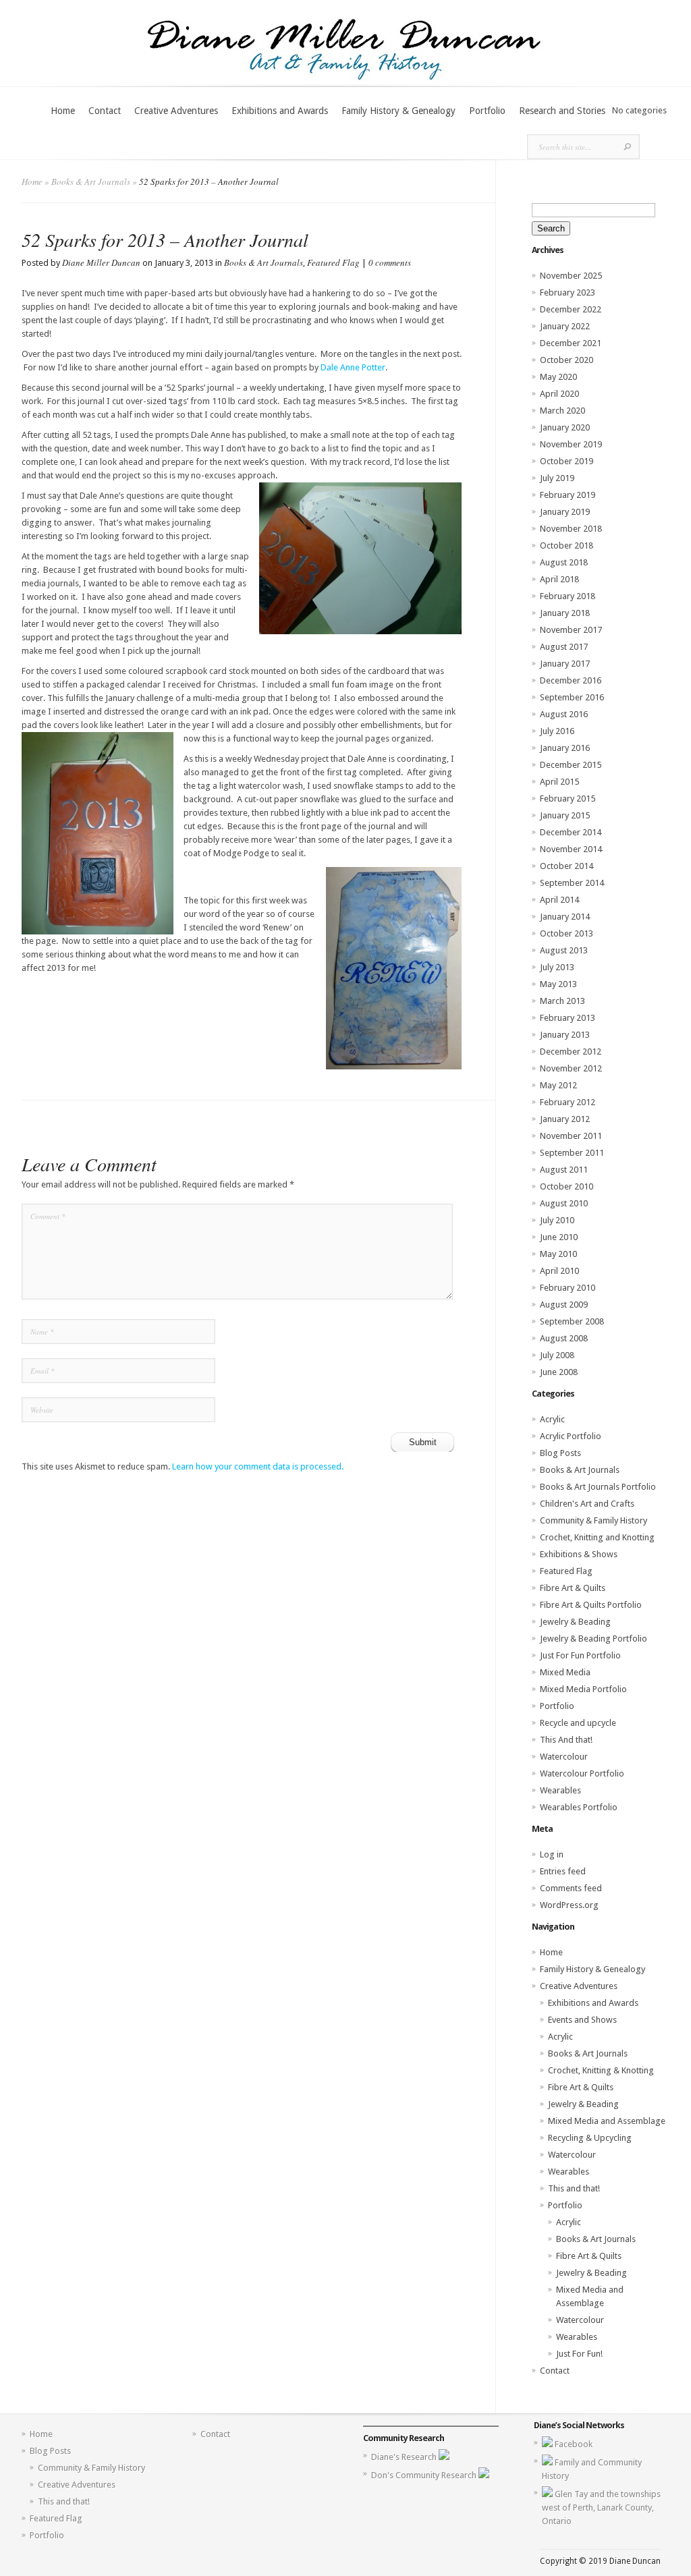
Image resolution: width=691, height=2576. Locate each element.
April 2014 (559, 900)
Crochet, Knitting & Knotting (601, 2070)
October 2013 (566, 933)
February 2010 (568, 1288)
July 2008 (557, 1355)
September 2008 (572, 1321)
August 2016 (564, 714)
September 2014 (572, 883)
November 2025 (571, 276)
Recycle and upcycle (578, 1723)
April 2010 (559, 1271)
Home (63, 111)
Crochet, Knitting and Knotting (597, 1537)
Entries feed (563, 1871)
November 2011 (571, 1136)
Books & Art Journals (91, 181)
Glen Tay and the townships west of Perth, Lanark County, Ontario (601, 2508)
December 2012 (571, 1052)
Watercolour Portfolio (582, 1773)
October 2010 (566, 1186)
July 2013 (557, 967)
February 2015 (568, 799)
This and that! (574, 2188)
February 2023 (568, 292)
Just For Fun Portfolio (580, 1655)
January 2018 (565, 613)
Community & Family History (593, 1520)
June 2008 (559, 1372)
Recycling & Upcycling (590, 2138)
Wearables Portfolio (579, 1807)
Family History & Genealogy (398, 111)
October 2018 (566, 545)
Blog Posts (560, 1453)
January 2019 (565, 512)
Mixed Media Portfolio (583, 1689)
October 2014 (566, 866)
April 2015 (559, 782)
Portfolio (487, 111)
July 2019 (557, 478)
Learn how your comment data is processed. (258, 1466)
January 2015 (565, 815)
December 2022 (571, 309)
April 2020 (559, 394)
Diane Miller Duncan (101, 262)
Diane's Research (405, 2457)
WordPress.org (569, 1905)
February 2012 (568, 1102)
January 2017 (565, 664)
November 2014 (571, 849)
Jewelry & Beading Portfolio (593, 1639)
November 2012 (571, 1068)
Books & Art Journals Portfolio (598, 1487)
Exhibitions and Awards (280, 111)
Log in (552, 1854)
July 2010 (557, 1220)
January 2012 (565, 1119)
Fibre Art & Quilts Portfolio (591, 1605)
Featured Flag (333, 262)
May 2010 (558, 1254)
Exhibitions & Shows (579, 1554)
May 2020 (558, 377)
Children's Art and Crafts (587, 1504)
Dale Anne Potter (353, 367)
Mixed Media (565, 1672)
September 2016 (572, 697)
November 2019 (571, 444)
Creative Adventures (176, 111)
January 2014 (565, 917)
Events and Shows (582, 2020)
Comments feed (571, 1888)
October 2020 (566, 360)
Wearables (560, 1790)
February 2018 (568, 596)
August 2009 (564, 1305)
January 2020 (565, 427)
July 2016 (557, 731)
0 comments (390, 262)
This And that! (566, 1740)
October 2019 (566, 461)
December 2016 (571, 680)
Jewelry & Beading (575, 1622)
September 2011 (572, 1153)
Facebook (574, 2444)
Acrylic (552, 1419)
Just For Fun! (579, 2354)
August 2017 (564, 647)
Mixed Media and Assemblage (607, 2121)
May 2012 (558, 1085)
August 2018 (564, 562)
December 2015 (571, 765)
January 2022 (565, 326)
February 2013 (568, 1018)
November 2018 (571, 529)
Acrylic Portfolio (571, 1436)
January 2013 (565, 1035)
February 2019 (568, 495)
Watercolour (564, 1757)
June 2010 (559, 1237)
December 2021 (571, 343)
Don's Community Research (425, 2475)
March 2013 (562, 1001)
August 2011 (564, 1170)
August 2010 (564, 1203)
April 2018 (559, 579)
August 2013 (564, 950)
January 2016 (565, 748)
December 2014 (571, 832)
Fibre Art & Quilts (573, 1588)
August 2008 (564, 1338)
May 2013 (558, 984)
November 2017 (571, 630)
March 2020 (562, 411)
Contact (105, 111)
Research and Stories (562, 111)
